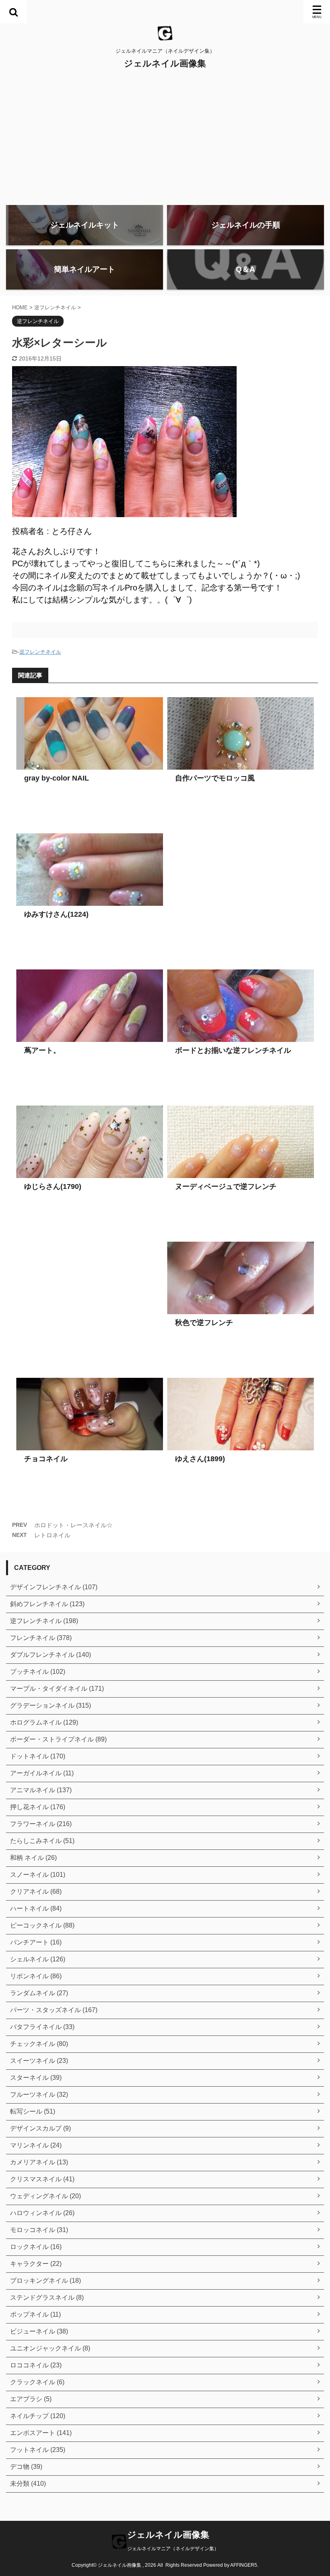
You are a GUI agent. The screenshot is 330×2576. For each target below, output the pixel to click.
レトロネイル (52, 1535)
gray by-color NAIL (57, 778)
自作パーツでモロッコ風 (215, 778)
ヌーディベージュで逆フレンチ (226, 1187)
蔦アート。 (42, 1050)
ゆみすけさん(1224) (56, 914)
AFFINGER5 (244, 2565)
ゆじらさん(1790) (53, 1187)
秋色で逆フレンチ (204, 1323)
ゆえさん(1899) (200, 1459)
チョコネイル (46, 1459)
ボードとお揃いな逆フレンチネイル (233, 1050)
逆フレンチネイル (40, 652)
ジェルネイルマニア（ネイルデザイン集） (173, 2549)
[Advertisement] (165, 139)
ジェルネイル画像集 (165, 63)
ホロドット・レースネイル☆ (73, 1525)
